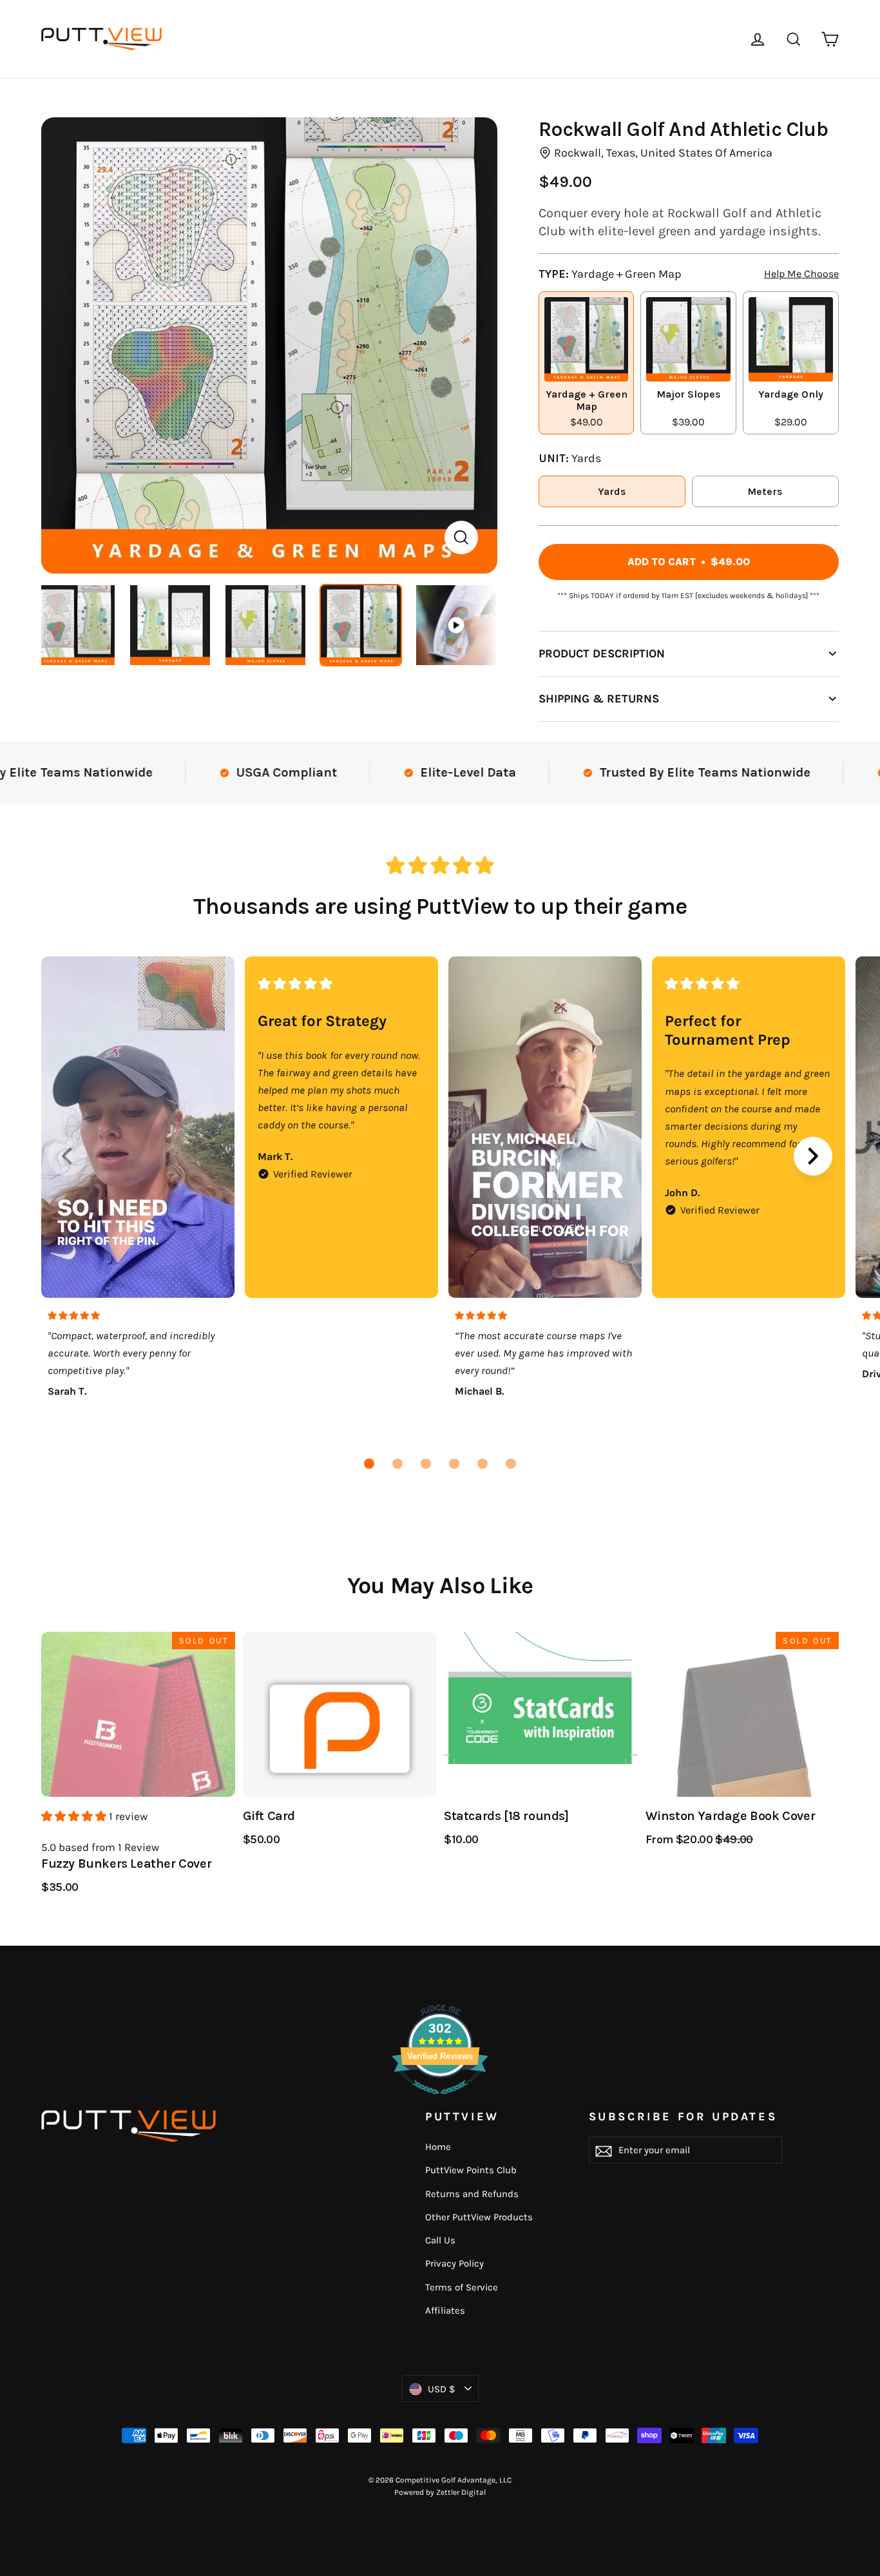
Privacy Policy (454, 2263)
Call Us (440, 2240)
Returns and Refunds (472, 2194)
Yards (612, 491)
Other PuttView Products (479, 2217)
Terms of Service (462, 2287)
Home (438, 2147)
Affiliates (445, 2310)
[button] (369, 1464)
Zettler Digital (461, 2492)
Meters (765, 491)
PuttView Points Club (471, 2170)
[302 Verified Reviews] (440, 2100)
